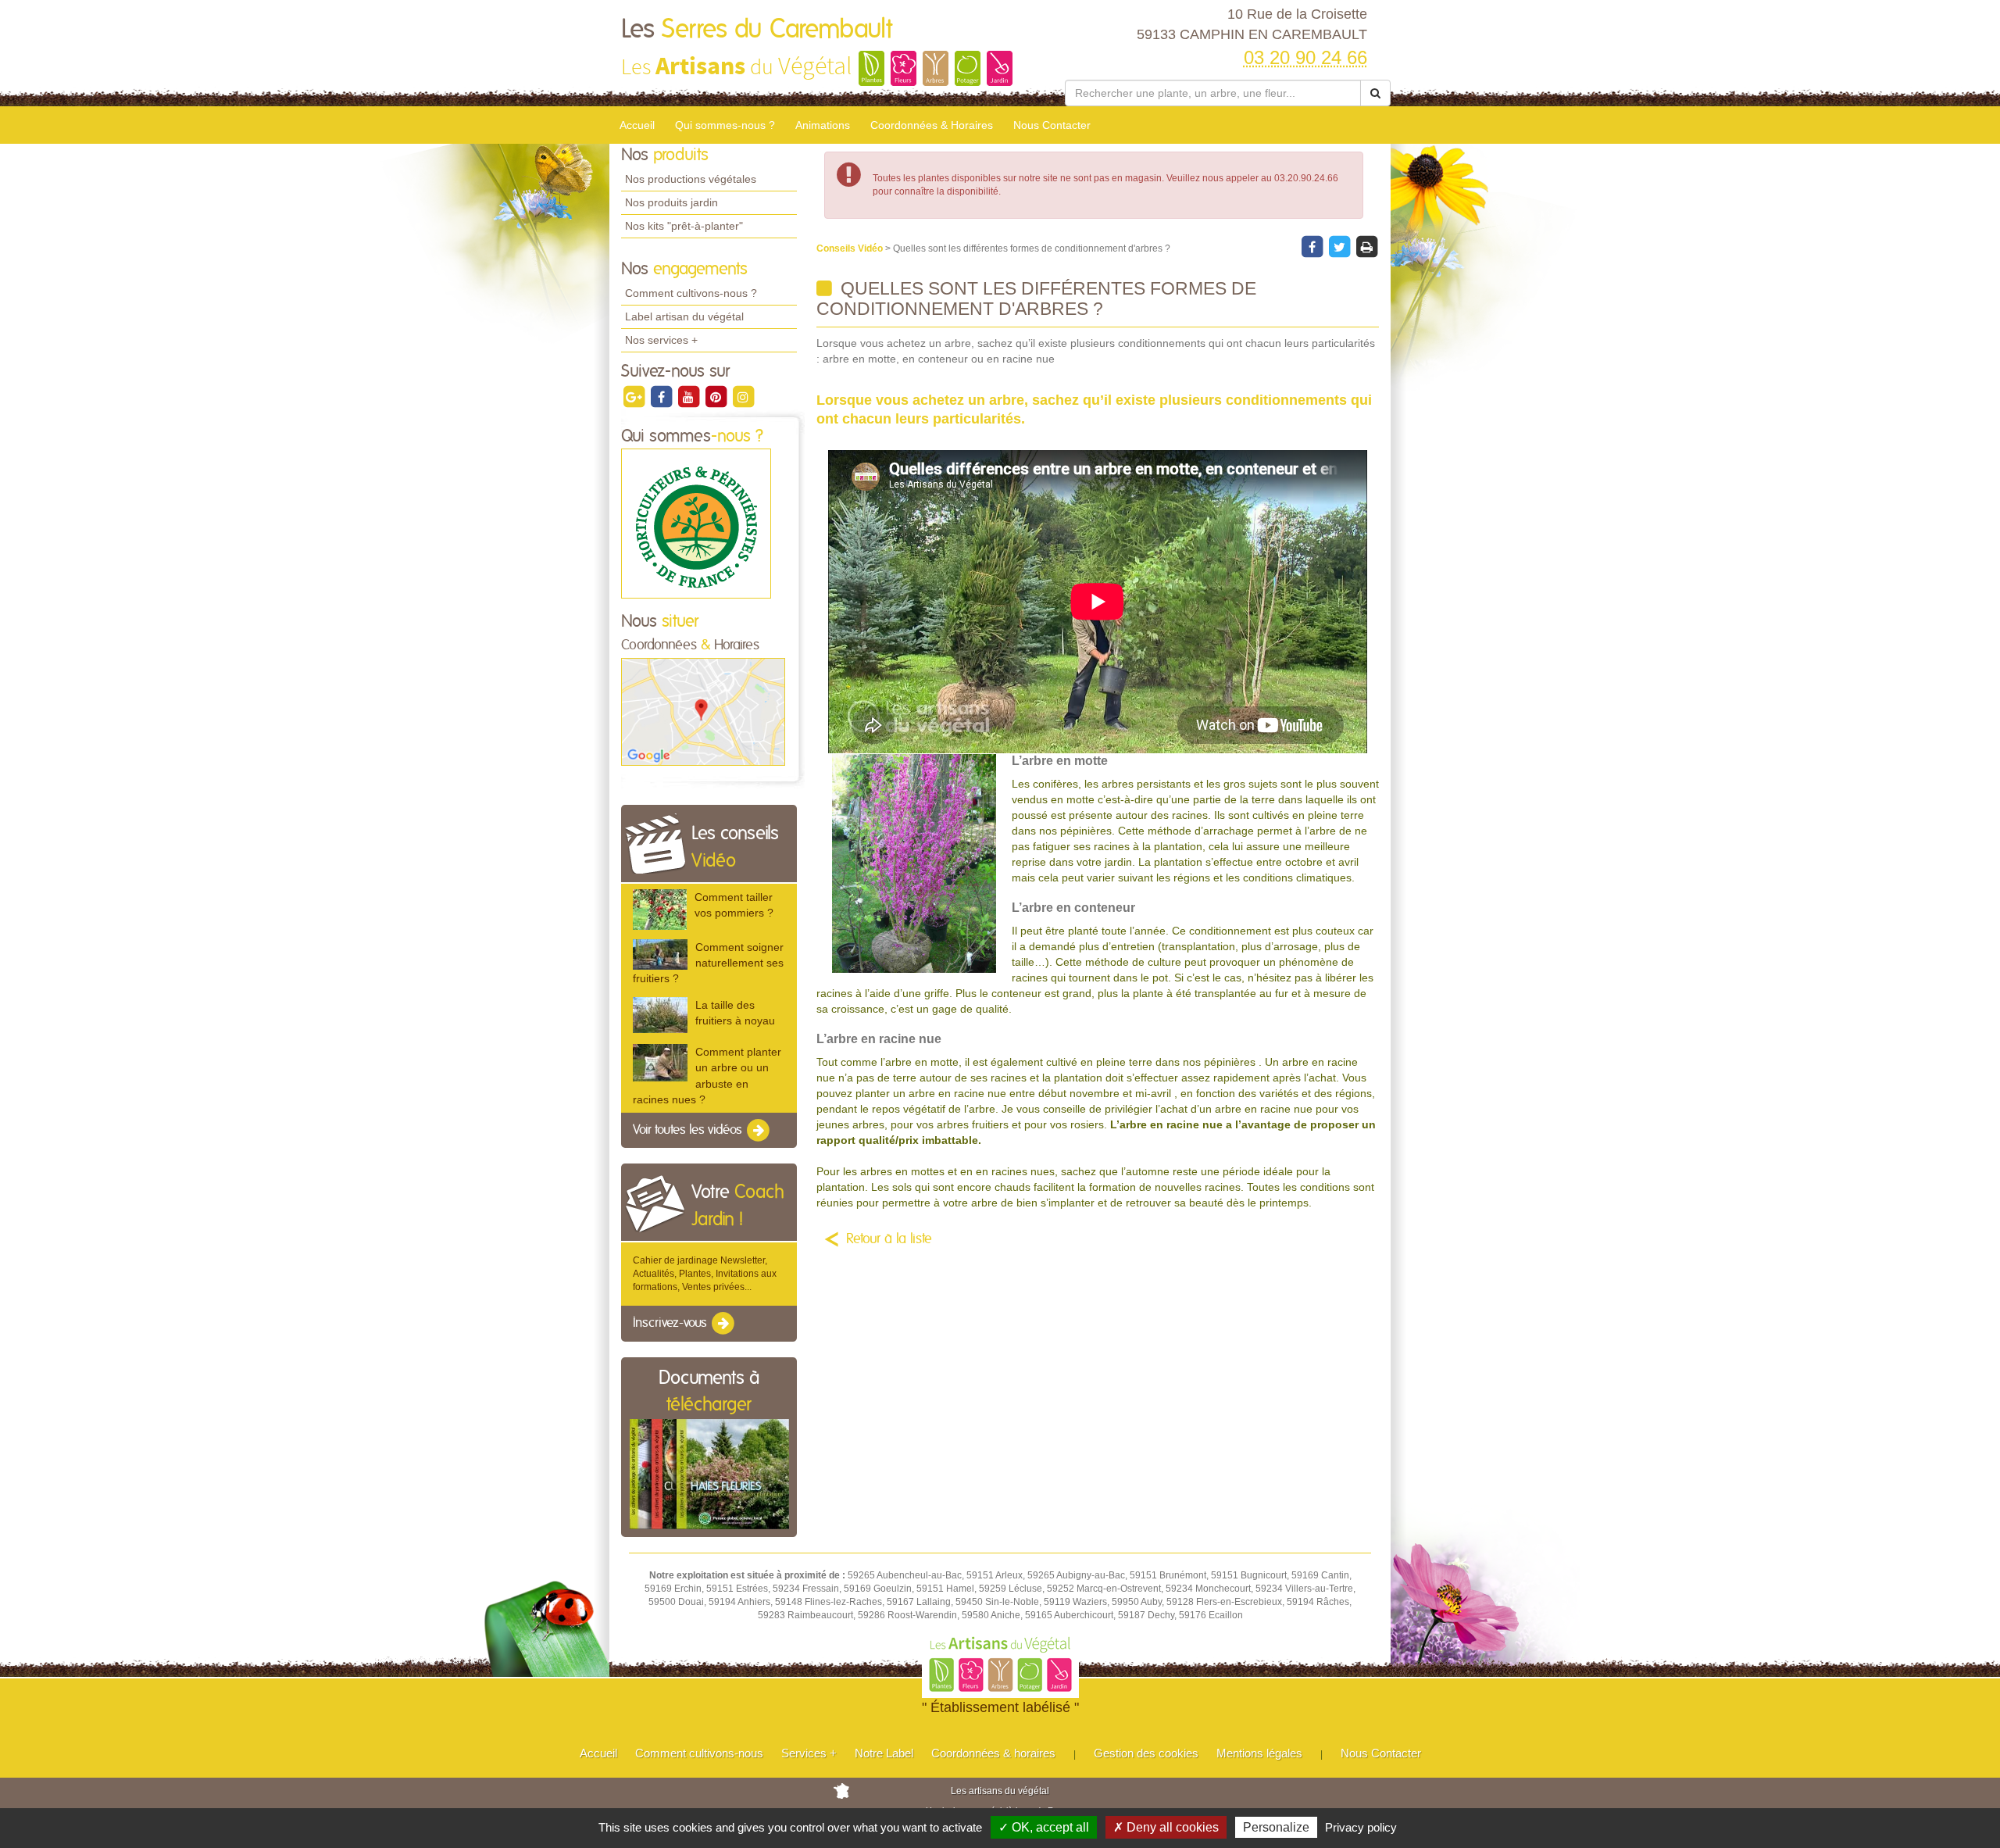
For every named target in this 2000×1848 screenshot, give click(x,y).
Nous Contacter (1052, 125)
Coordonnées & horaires (993, 1753)
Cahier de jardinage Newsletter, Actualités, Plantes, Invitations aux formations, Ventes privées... (705, 1274)
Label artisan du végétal (684, 316)
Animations (823, 125)
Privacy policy (1361, 1827)
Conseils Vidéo (851, 248)
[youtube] (689, 396)
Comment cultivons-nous (699, 1753)
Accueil (637, 125)
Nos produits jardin (671, 202)
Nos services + (661, 340)
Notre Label (884, 1753)
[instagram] (743, 396)
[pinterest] (717, 396)
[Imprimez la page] (1366, 246)
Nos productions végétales (691, 179)
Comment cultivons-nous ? (691, 293)
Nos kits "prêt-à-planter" (684, 226)
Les (757, 30)
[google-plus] (635, 396)
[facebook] (662, 396)
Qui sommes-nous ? (725, 125)
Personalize (1276, 1827)
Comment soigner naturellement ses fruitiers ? (708, 963)
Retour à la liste (889, 1239)
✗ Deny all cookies (1166, 1827)
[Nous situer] (703, 711)
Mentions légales (1259, 1753)
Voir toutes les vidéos (689, 1130)
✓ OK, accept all (1044, 1827)
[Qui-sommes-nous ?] (696, 524)
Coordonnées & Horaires (932, 125)
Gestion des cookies (1146, 1753)
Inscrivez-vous (671, 1324)
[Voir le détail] (660, 909)
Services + (809, 1753)
